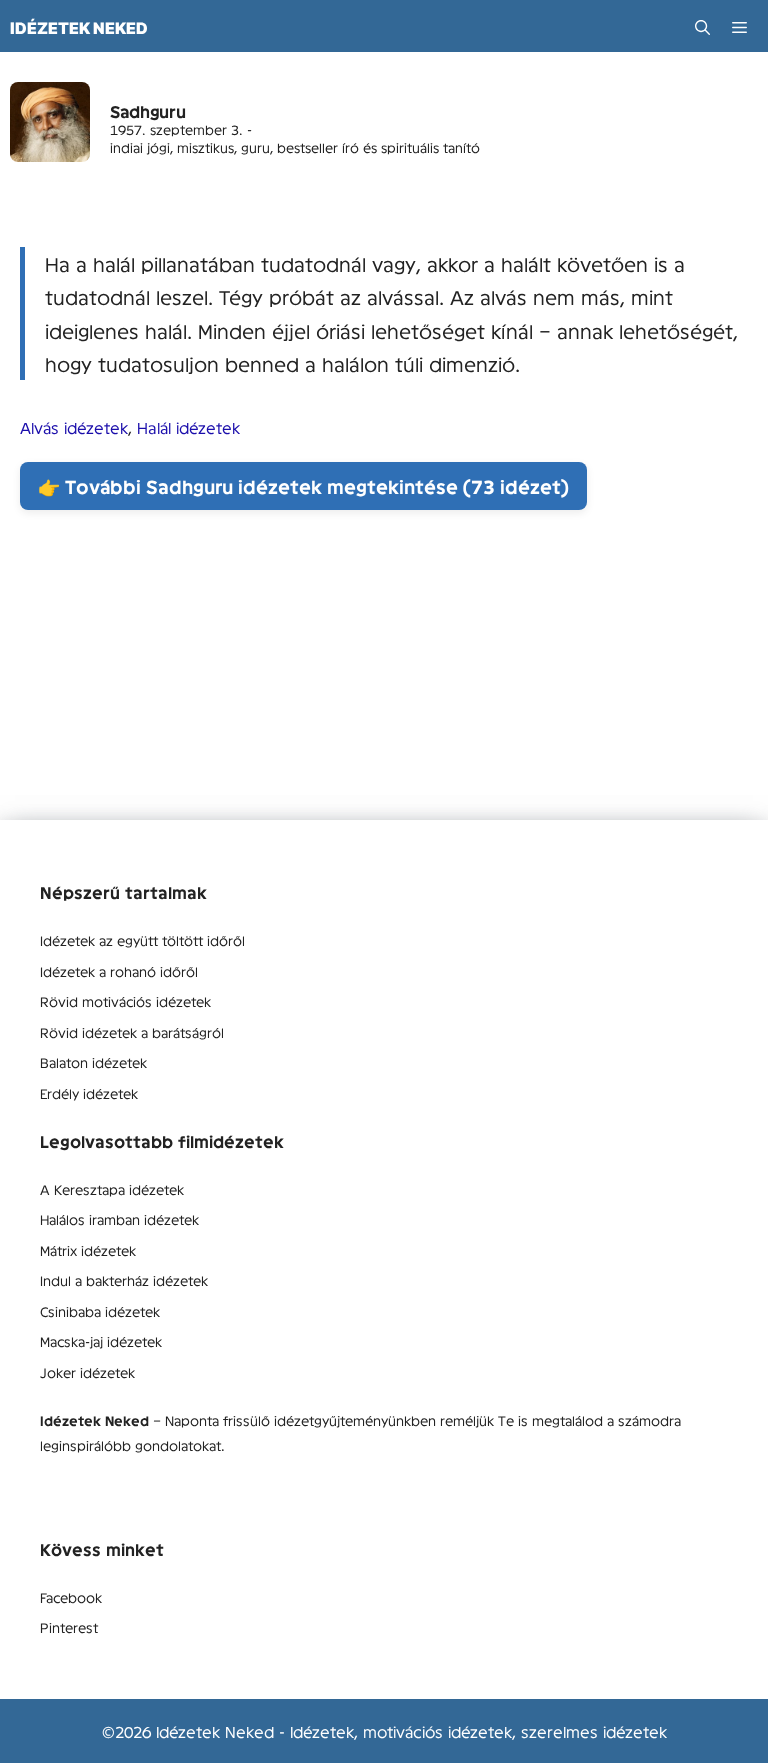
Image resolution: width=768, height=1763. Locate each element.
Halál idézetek (188, 427)
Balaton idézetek (93, 1062)
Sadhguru (147, 111)
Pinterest (69, 1627)
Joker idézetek (87, 1372)
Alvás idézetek (74, 427)
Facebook (71, 1597)
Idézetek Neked (79, 28)
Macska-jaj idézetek (101, 1341)
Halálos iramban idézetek (119, 1219)
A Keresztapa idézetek (112, 1189)
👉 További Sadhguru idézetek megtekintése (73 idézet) (303, 486)
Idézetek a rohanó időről (119, 971)
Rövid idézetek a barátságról (132, 1032)
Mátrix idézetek (88, 1250)
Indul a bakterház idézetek (124, 1280)
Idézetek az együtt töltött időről (142, 940)
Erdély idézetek (89, 1093)
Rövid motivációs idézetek (125, 1001)
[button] (702, 27)
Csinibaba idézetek (100, 1311)
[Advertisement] (384, 680)
